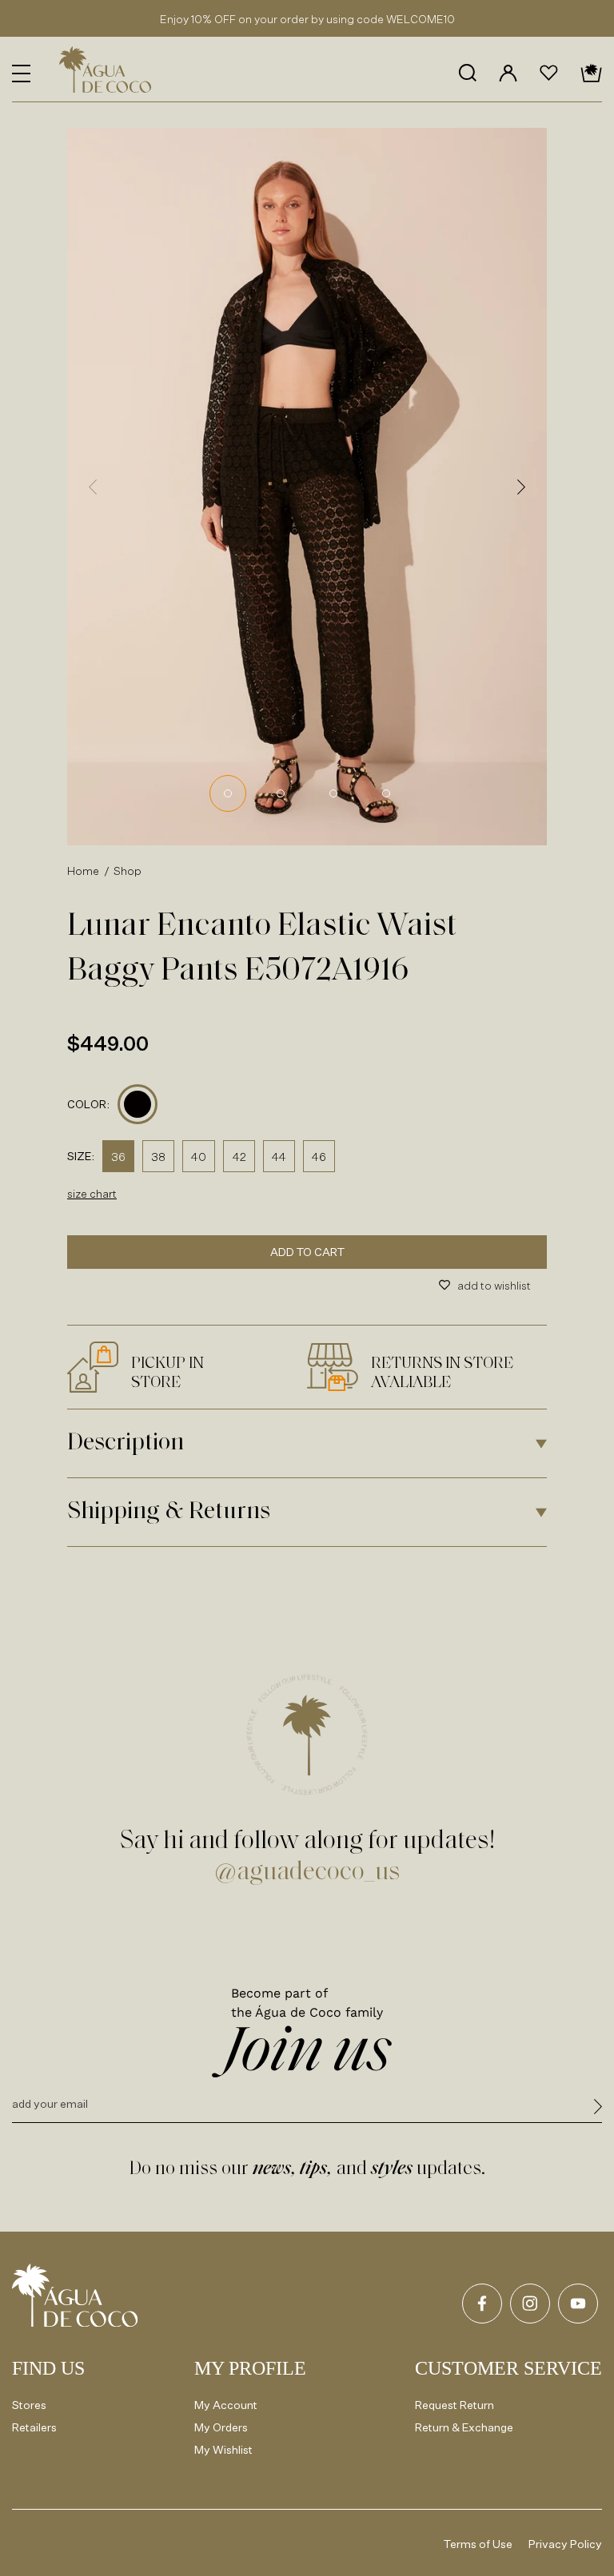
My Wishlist (223, 2449)
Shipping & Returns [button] (169, 1512)
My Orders (221, 2427)
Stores (29, 2405)
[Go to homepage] (75, 2295)
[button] (21, 74)
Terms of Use (478, 2544)
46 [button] (319, 1157)
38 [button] (158, 1157)
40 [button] (199, 1157)
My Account (226, 2405)
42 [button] (239, 1157)
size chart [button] (92, 1193)
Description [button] (126, 1443)
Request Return (455, 2405)
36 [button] (118, 1157)
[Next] (521, 487)
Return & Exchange (464, 2427)
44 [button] (279, 1157)
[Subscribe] (598, 2109)
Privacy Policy (565, 2544)
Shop (128, 871)
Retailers (34, 2427)
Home (84, 871)
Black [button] (138, 1105)
